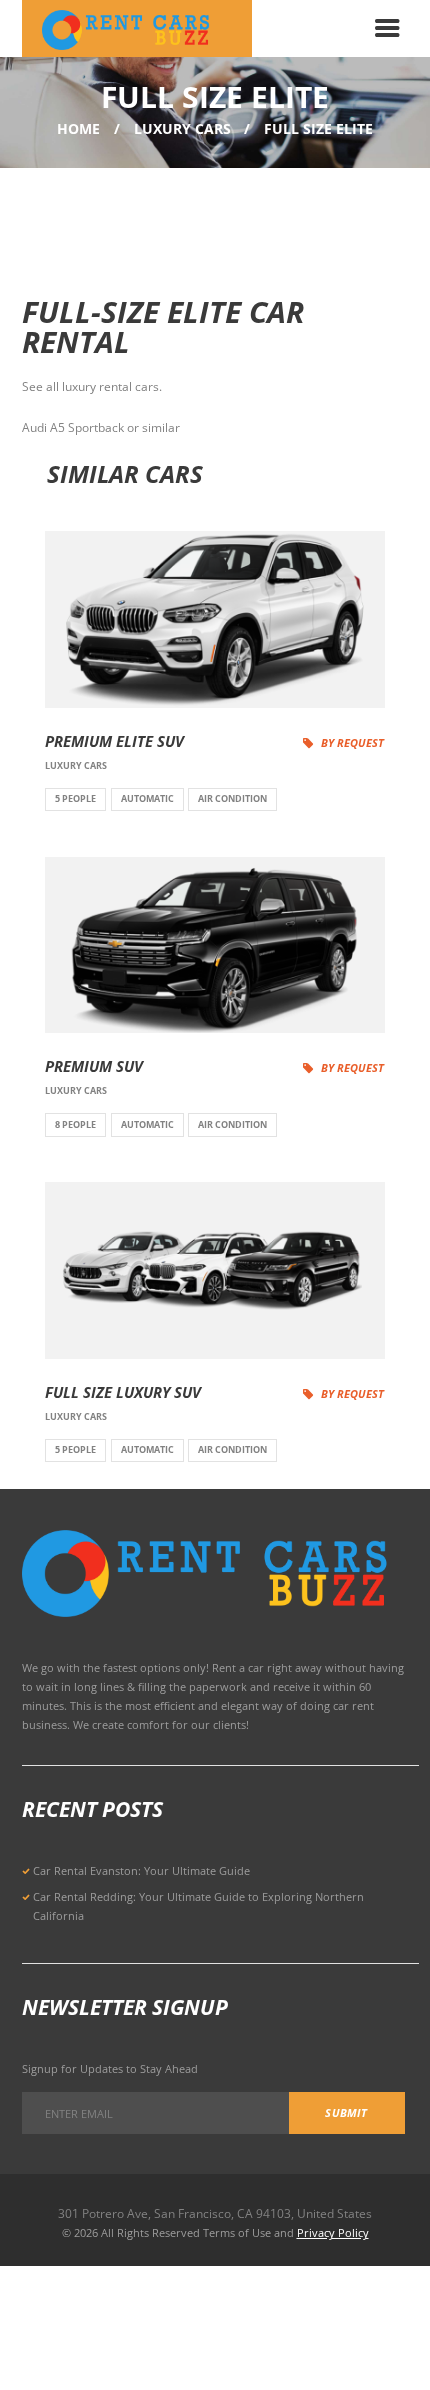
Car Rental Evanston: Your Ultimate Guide (141, 1870)
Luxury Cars (182, 128)
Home (78, 128)
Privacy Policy (333, 2232)
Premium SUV (94, 1066)
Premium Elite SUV (114, 741)
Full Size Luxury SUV (123, 1392)
